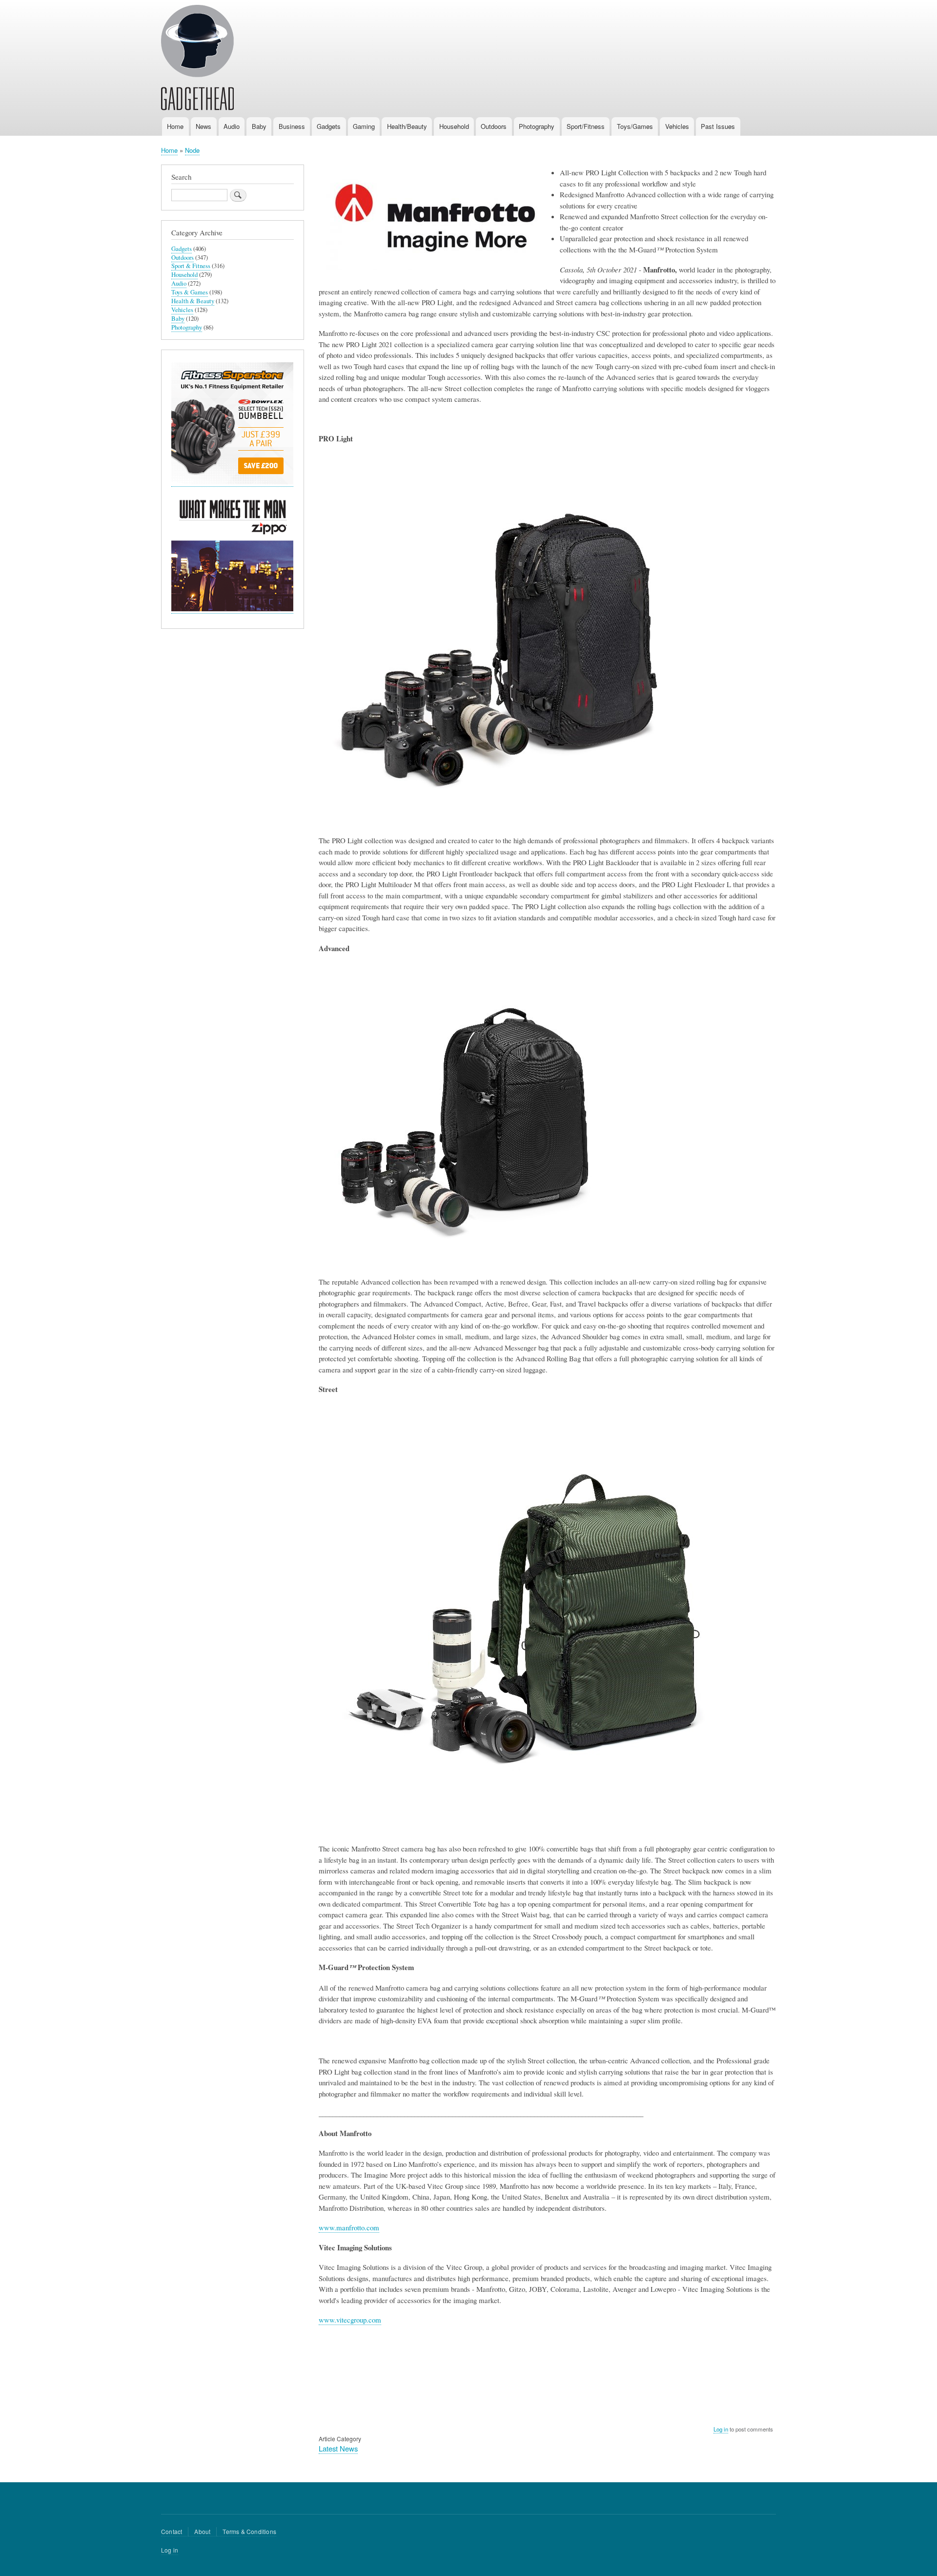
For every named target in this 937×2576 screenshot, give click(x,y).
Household (454, 126)
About (202, 2531)
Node (192, 150)
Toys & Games (190, 292)
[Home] (197, 59)
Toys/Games (635, 126)
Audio (232, 126)
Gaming (364, 126)
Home (175, 126)
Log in (721, 2429)
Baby (259, 126)
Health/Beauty (407, 126)
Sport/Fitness (586, 126)
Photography (537, 126)
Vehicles (677, 126)
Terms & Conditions (249, 2531)
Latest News (338, 2448)
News (204, 126)
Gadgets (329, 126)
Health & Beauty (193, 301)
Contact (172, 2531)
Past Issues (718, 126)
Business (292, 126)
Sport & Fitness (191, 266)
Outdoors (494, 126)
